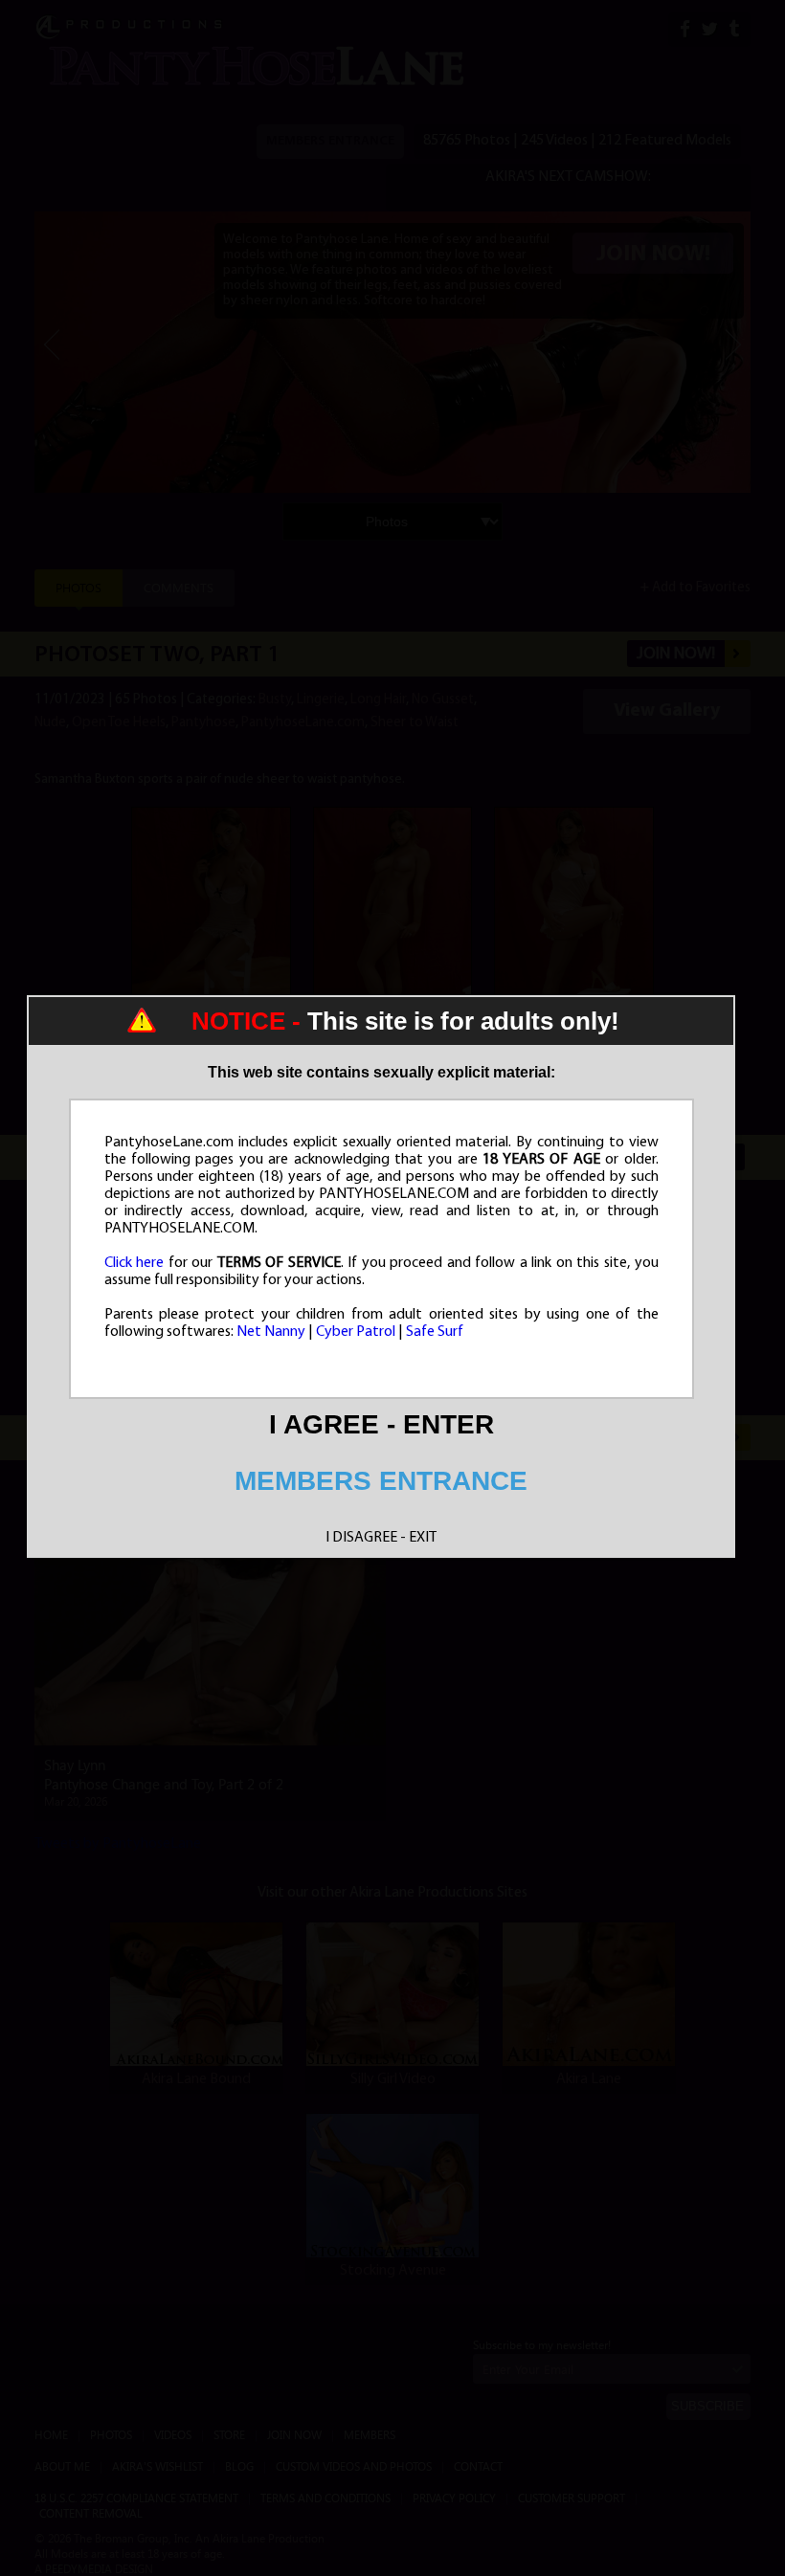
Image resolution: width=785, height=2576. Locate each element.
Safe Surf (435, 1332)
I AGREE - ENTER (381, 1424)
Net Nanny (271, 1332)
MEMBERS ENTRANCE (381, 1481)
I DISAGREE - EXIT (381, 1538)
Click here (135, 1263)
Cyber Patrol (356, 1332)
